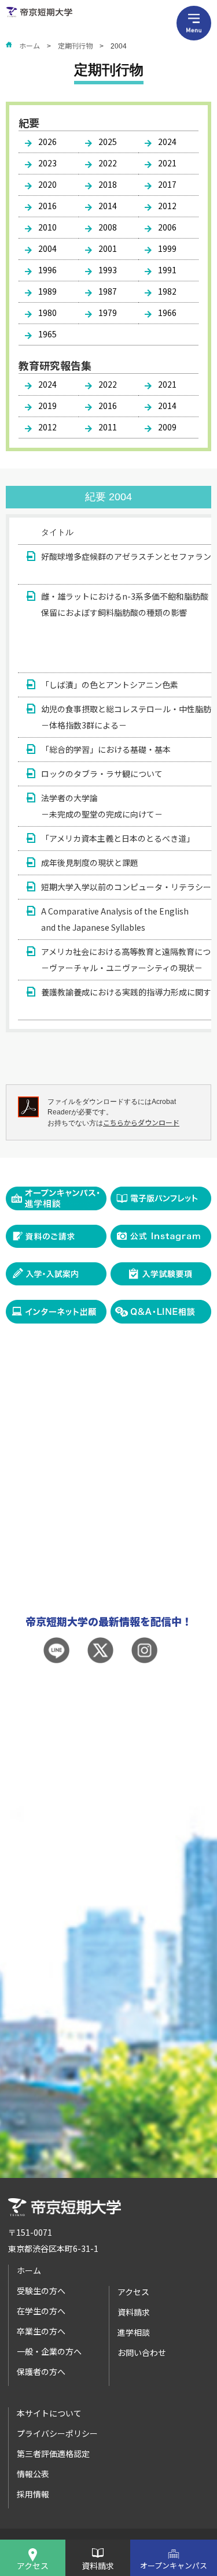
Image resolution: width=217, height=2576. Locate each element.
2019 (47, 406)
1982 (167, 291)
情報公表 (33, 2474)
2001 (108, 248)
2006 (167, 227)
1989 (47, 291)
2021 (167, 163)
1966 (167, 313)
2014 (108, 206)
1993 (108, 270)
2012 (167, 206)
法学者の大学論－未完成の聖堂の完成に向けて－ (102, 806)
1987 (108, 291)
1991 (167, 270)
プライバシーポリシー (57, 2433)
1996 (47, 270)
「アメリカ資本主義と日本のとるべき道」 (118, 838)
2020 (47, 184)
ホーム (30, 45)
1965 (47, 334)
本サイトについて (49, 2413)
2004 (47, 248)
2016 (47, 206)
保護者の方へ (41, 2371)
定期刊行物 (75, 45)
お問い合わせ (142, 2352)
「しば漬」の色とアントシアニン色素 (110, 685)
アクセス (33, 2566)
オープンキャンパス (174, 2565)
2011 (108, 427)
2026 (47, 142)
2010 (47, 227)
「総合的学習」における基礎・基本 (106, 749)
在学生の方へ (41, 2311)
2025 (108, 142)
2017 (167, 184)
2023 (47, 163)
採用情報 (33, 2494)
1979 (108, 313)
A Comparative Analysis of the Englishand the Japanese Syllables (115, 919)
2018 (108, 184)
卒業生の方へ (41, 2331)
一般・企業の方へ (49, 2351)
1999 (167, 248)
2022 (108, 163)
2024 (167, 142)
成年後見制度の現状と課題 (90, 863)
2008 (108, 227)
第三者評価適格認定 (53, 2454)
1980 (47, 313)
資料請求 (98, 2566)
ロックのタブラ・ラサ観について (102, 774)
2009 (167, 427)
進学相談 (134, 2332)
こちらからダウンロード (141, 1122)
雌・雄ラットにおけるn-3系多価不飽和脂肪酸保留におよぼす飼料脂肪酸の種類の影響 (125, 604)
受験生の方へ (41, 2291)
